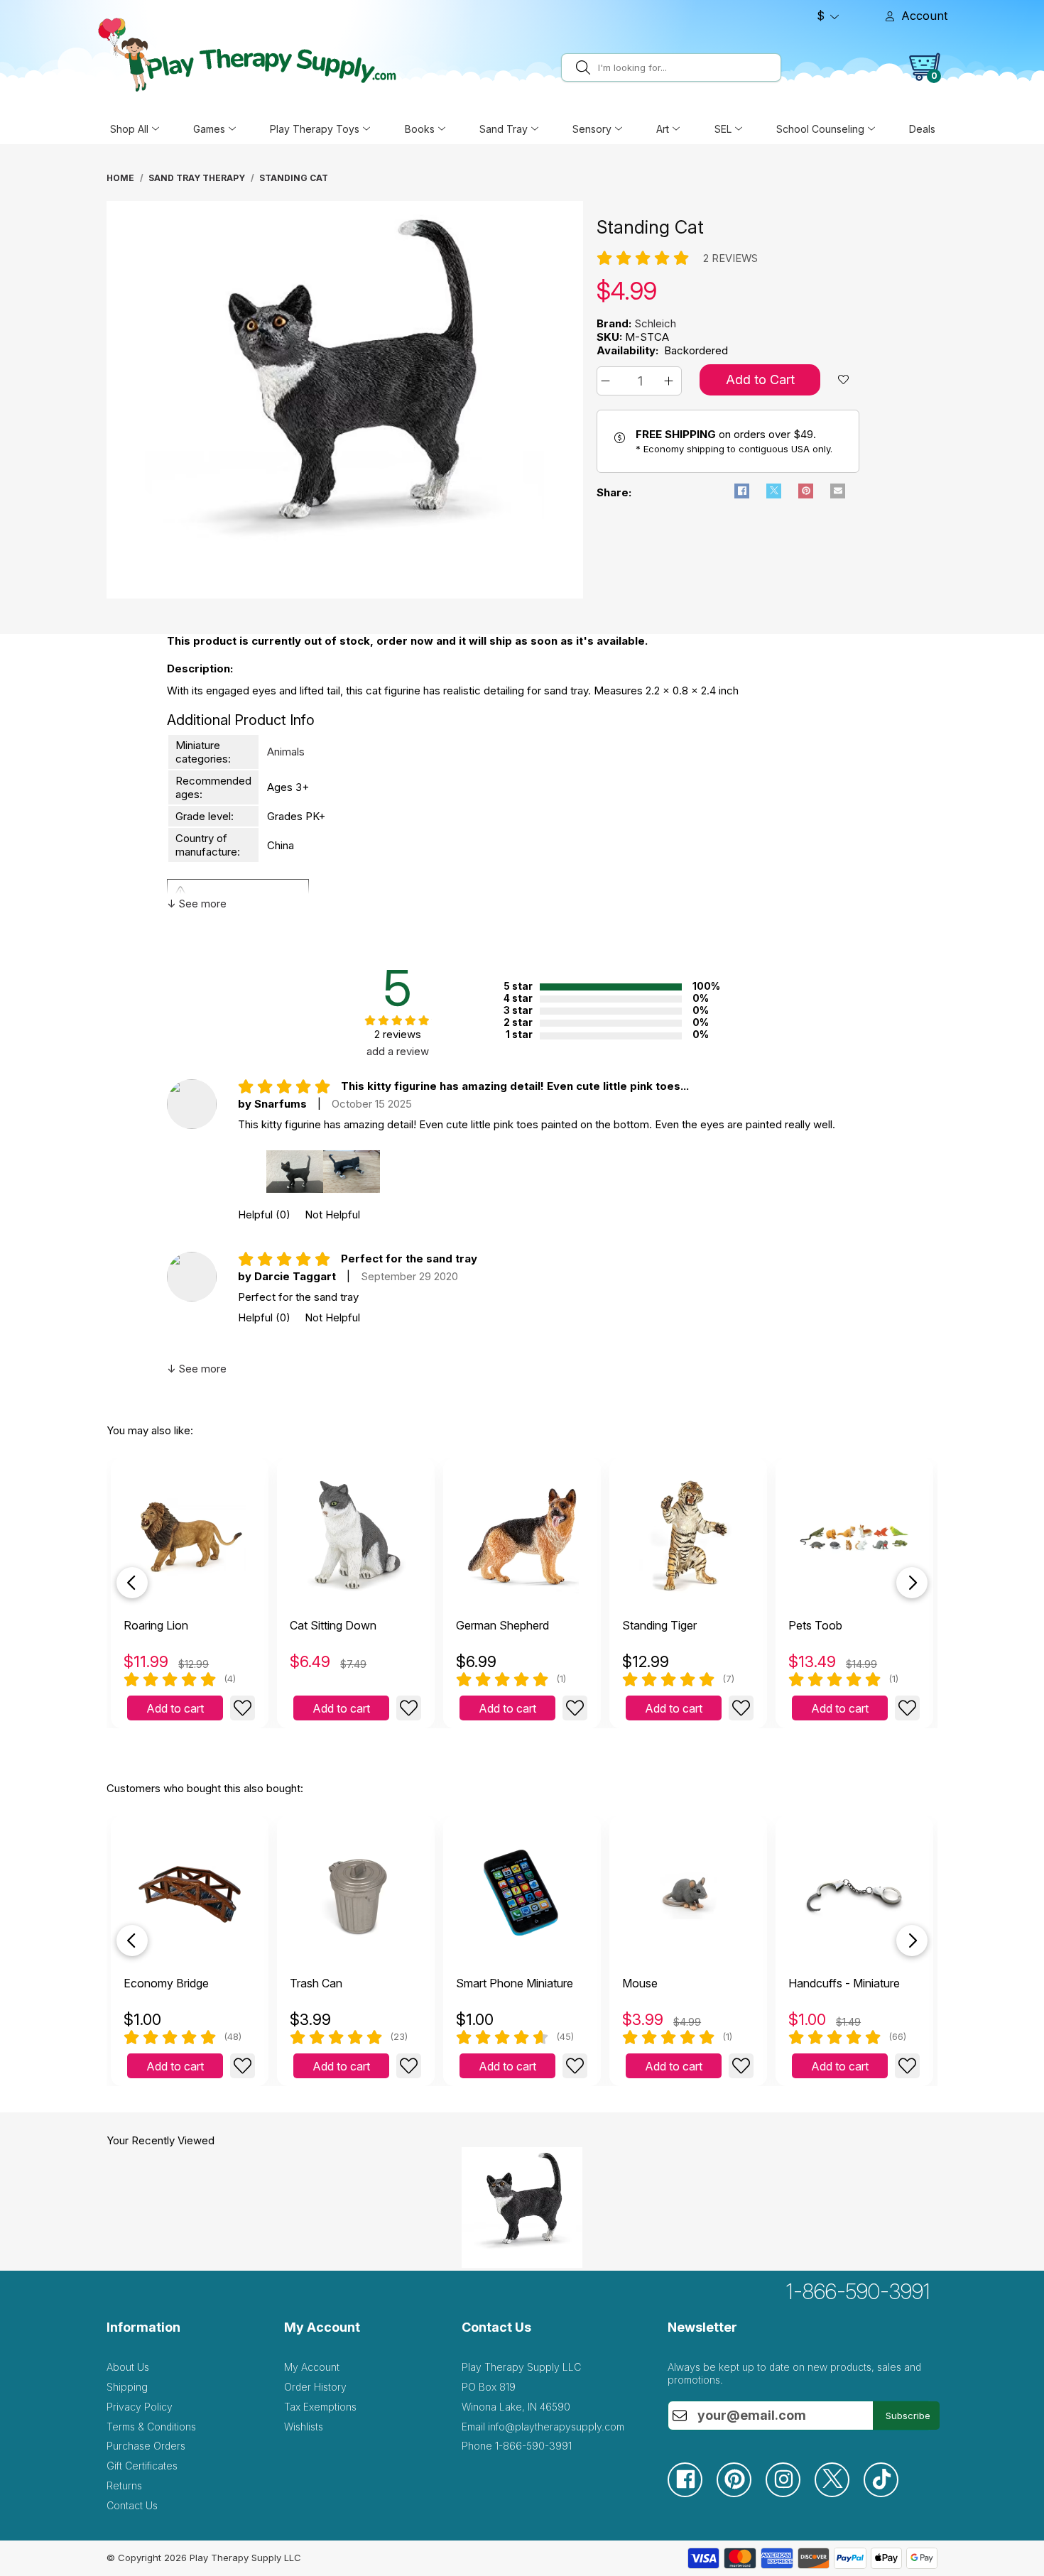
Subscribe (908, 2416)
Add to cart (175, 1708)
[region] (346, 403)
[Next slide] (912, 1583)
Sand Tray (504, 129)
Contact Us (132, 2505)
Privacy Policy (140, 2407)
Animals (286, 752)
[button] (608, 381)
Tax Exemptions (320, 2407)
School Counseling (820, 129)
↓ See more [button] (197, 904)
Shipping (127, 2387)
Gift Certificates (142, 2466)
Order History (315, 2387)
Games (209, 129)
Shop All (129, 129)
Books (420, 129)
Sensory (592, 129)
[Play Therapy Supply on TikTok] (888, 2493)
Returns (124, 2485)
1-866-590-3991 (858, 2291)
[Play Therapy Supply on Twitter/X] (839, 2493)
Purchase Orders (146, 2446)
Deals (922, 129)
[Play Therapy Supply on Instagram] (790, 2493)
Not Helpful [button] (332, 1215)
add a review (398, 1051)
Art (663, 129)
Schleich (655, 323)
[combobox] (687, 67)
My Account (312, 2367)
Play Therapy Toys (315, 129)
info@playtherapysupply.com (556, 2427)
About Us (128, 2367)
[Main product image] (345, 595)
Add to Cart (760, 380)
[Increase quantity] (671, 381)
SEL (723, 129)
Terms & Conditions (151, 2427)
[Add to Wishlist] (243, 1708)
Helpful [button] (264, 1215)
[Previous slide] (132, 1583)
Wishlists (304, 2427)
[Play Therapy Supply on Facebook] (692, 2493)
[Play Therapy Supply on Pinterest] (741, 2493)
